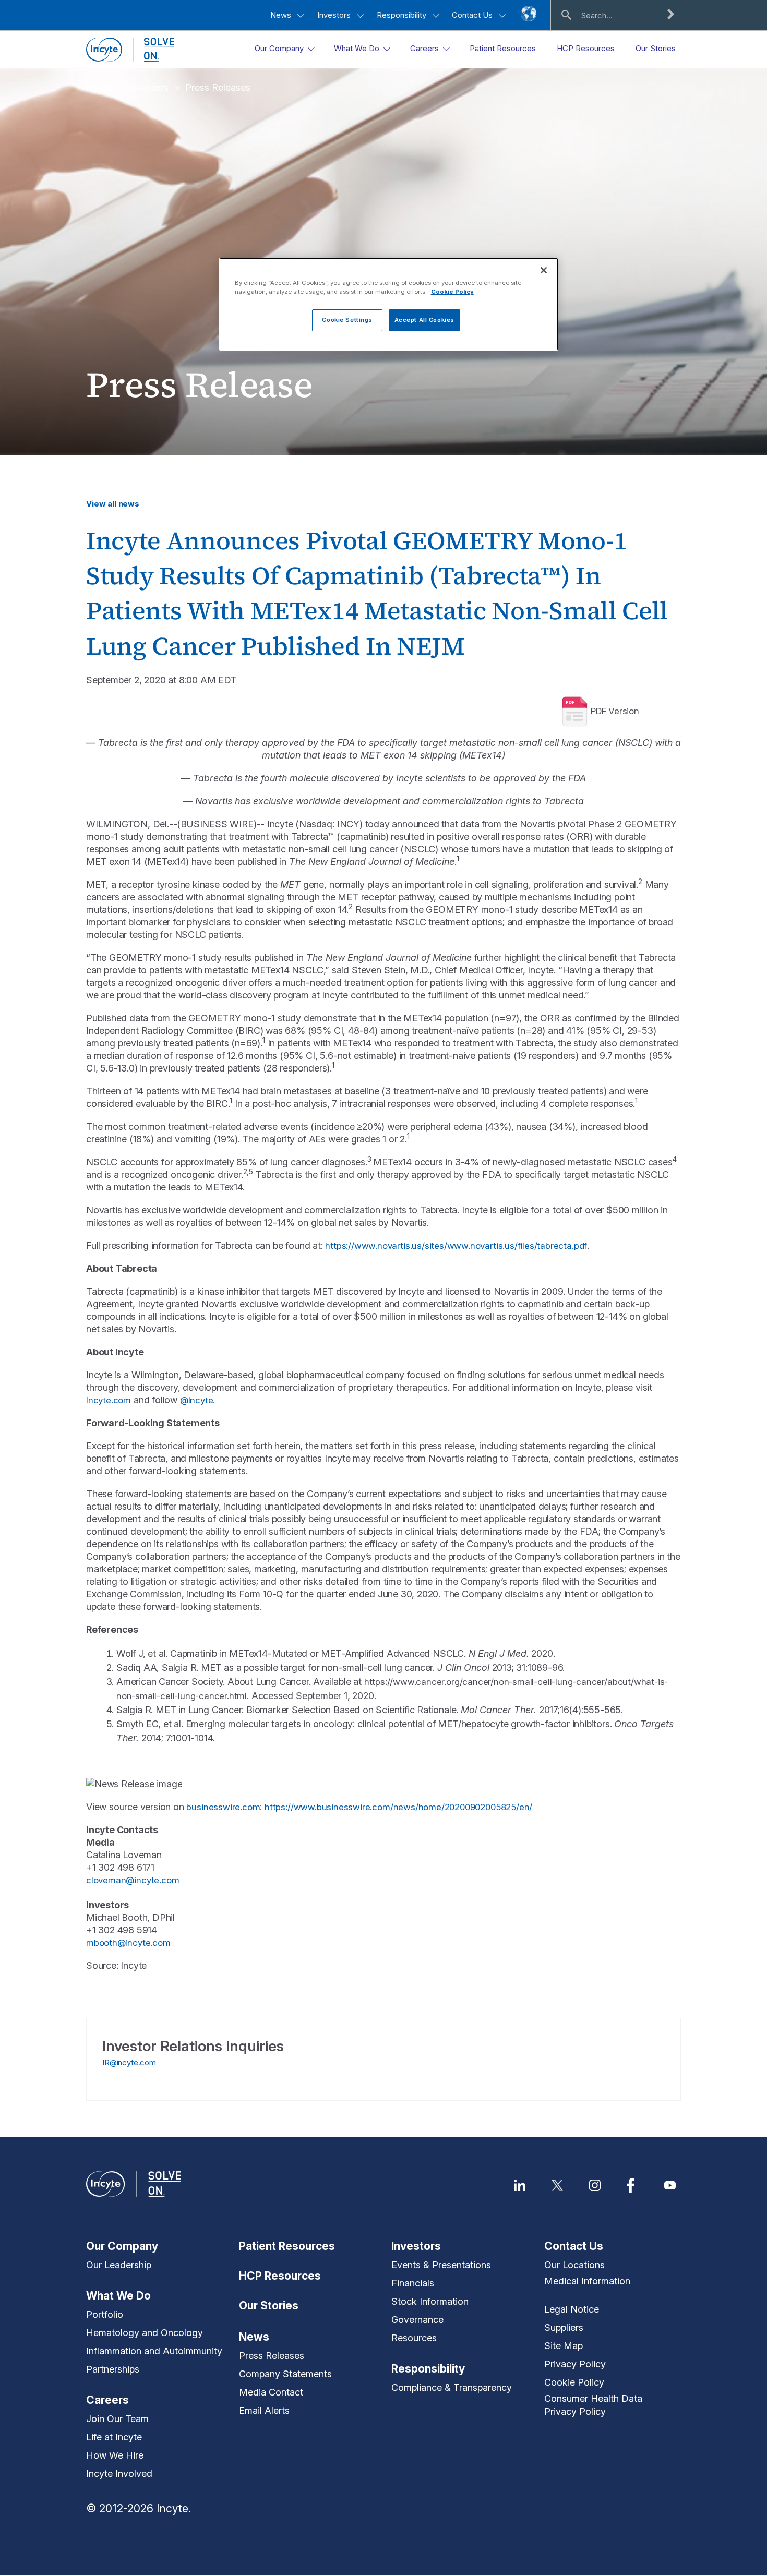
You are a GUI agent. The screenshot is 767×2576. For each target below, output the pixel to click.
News (282, 15)
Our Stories (269, 2306)
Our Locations (574, 2265)
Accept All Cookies (424, 320)
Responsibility (403, 15)
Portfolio (105, 2314)
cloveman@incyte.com (133, 1880)
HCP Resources (280, 2276)
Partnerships (113, 2369)
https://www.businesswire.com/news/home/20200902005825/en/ (398, 1807)
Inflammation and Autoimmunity (154, 2351)
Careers (107, 2400)
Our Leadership (119, 2265)
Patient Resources (287, 2246)
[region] (389, 304)
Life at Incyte (114, 2437)
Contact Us (473, 15)
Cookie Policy (574, 2382)
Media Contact (271, 2392)
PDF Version (615, 711)
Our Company (122, 2246)
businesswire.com (223, 1807)
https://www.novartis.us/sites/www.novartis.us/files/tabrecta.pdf (456, 1246)
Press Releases (218, 87)
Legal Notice (572, 2309)
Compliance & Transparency (452, 2387)
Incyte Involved (119, 2473)
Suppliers (564, 2327)
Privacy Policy (575, 2364)
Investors (335, 15)
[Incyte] (130, 49)
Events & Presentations (441, 2265)
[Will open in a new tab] (520, 2185)
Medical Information (587, 2281)
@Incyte (197, 1400)
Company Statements (285, 2374)
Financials (413, 2283)
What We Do (118, 2296)
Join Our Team (117, 2419)
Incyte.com (109, 1400)
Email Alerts (264, 2410)
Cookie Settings (347, 320)
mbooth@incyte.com (128, 1943)
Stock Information (430, 2301)
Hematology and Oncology (145, 2333)
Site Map (564, 2346)
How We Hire (115, 2455)
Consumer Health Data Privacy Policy (593, 2405)
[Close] (544, 270)
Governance (417, 2320)
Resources (414, 2338)
